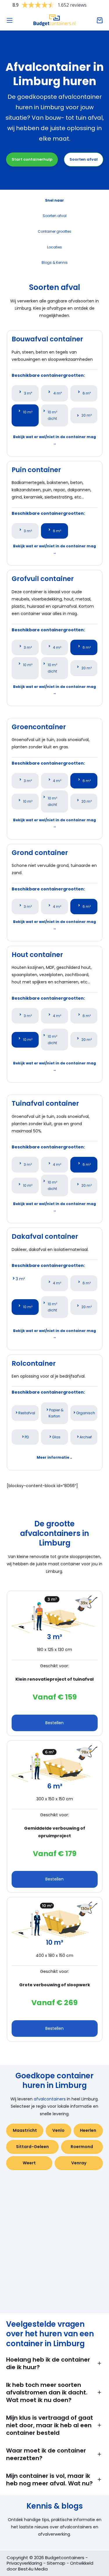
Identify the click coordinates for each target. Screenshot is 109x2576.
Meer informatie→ (55, 1457)
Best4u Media (33, 2569)
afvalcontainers (50, 2099)
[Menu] (10, 20)
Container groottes (54, 231)
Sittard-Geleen (32, 2147)
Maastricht (25, 2130)
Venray (79, 2163)
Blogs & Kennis (55, 262)
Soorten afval (84, 159)
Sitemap (56, 2563)
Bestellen (54, 1723)
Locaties (54, 247)
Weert (29, 2163)
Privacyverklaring (24, 2563)
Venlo (58, 2130)
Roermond (82, 2147)
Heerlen (88, 2130)
